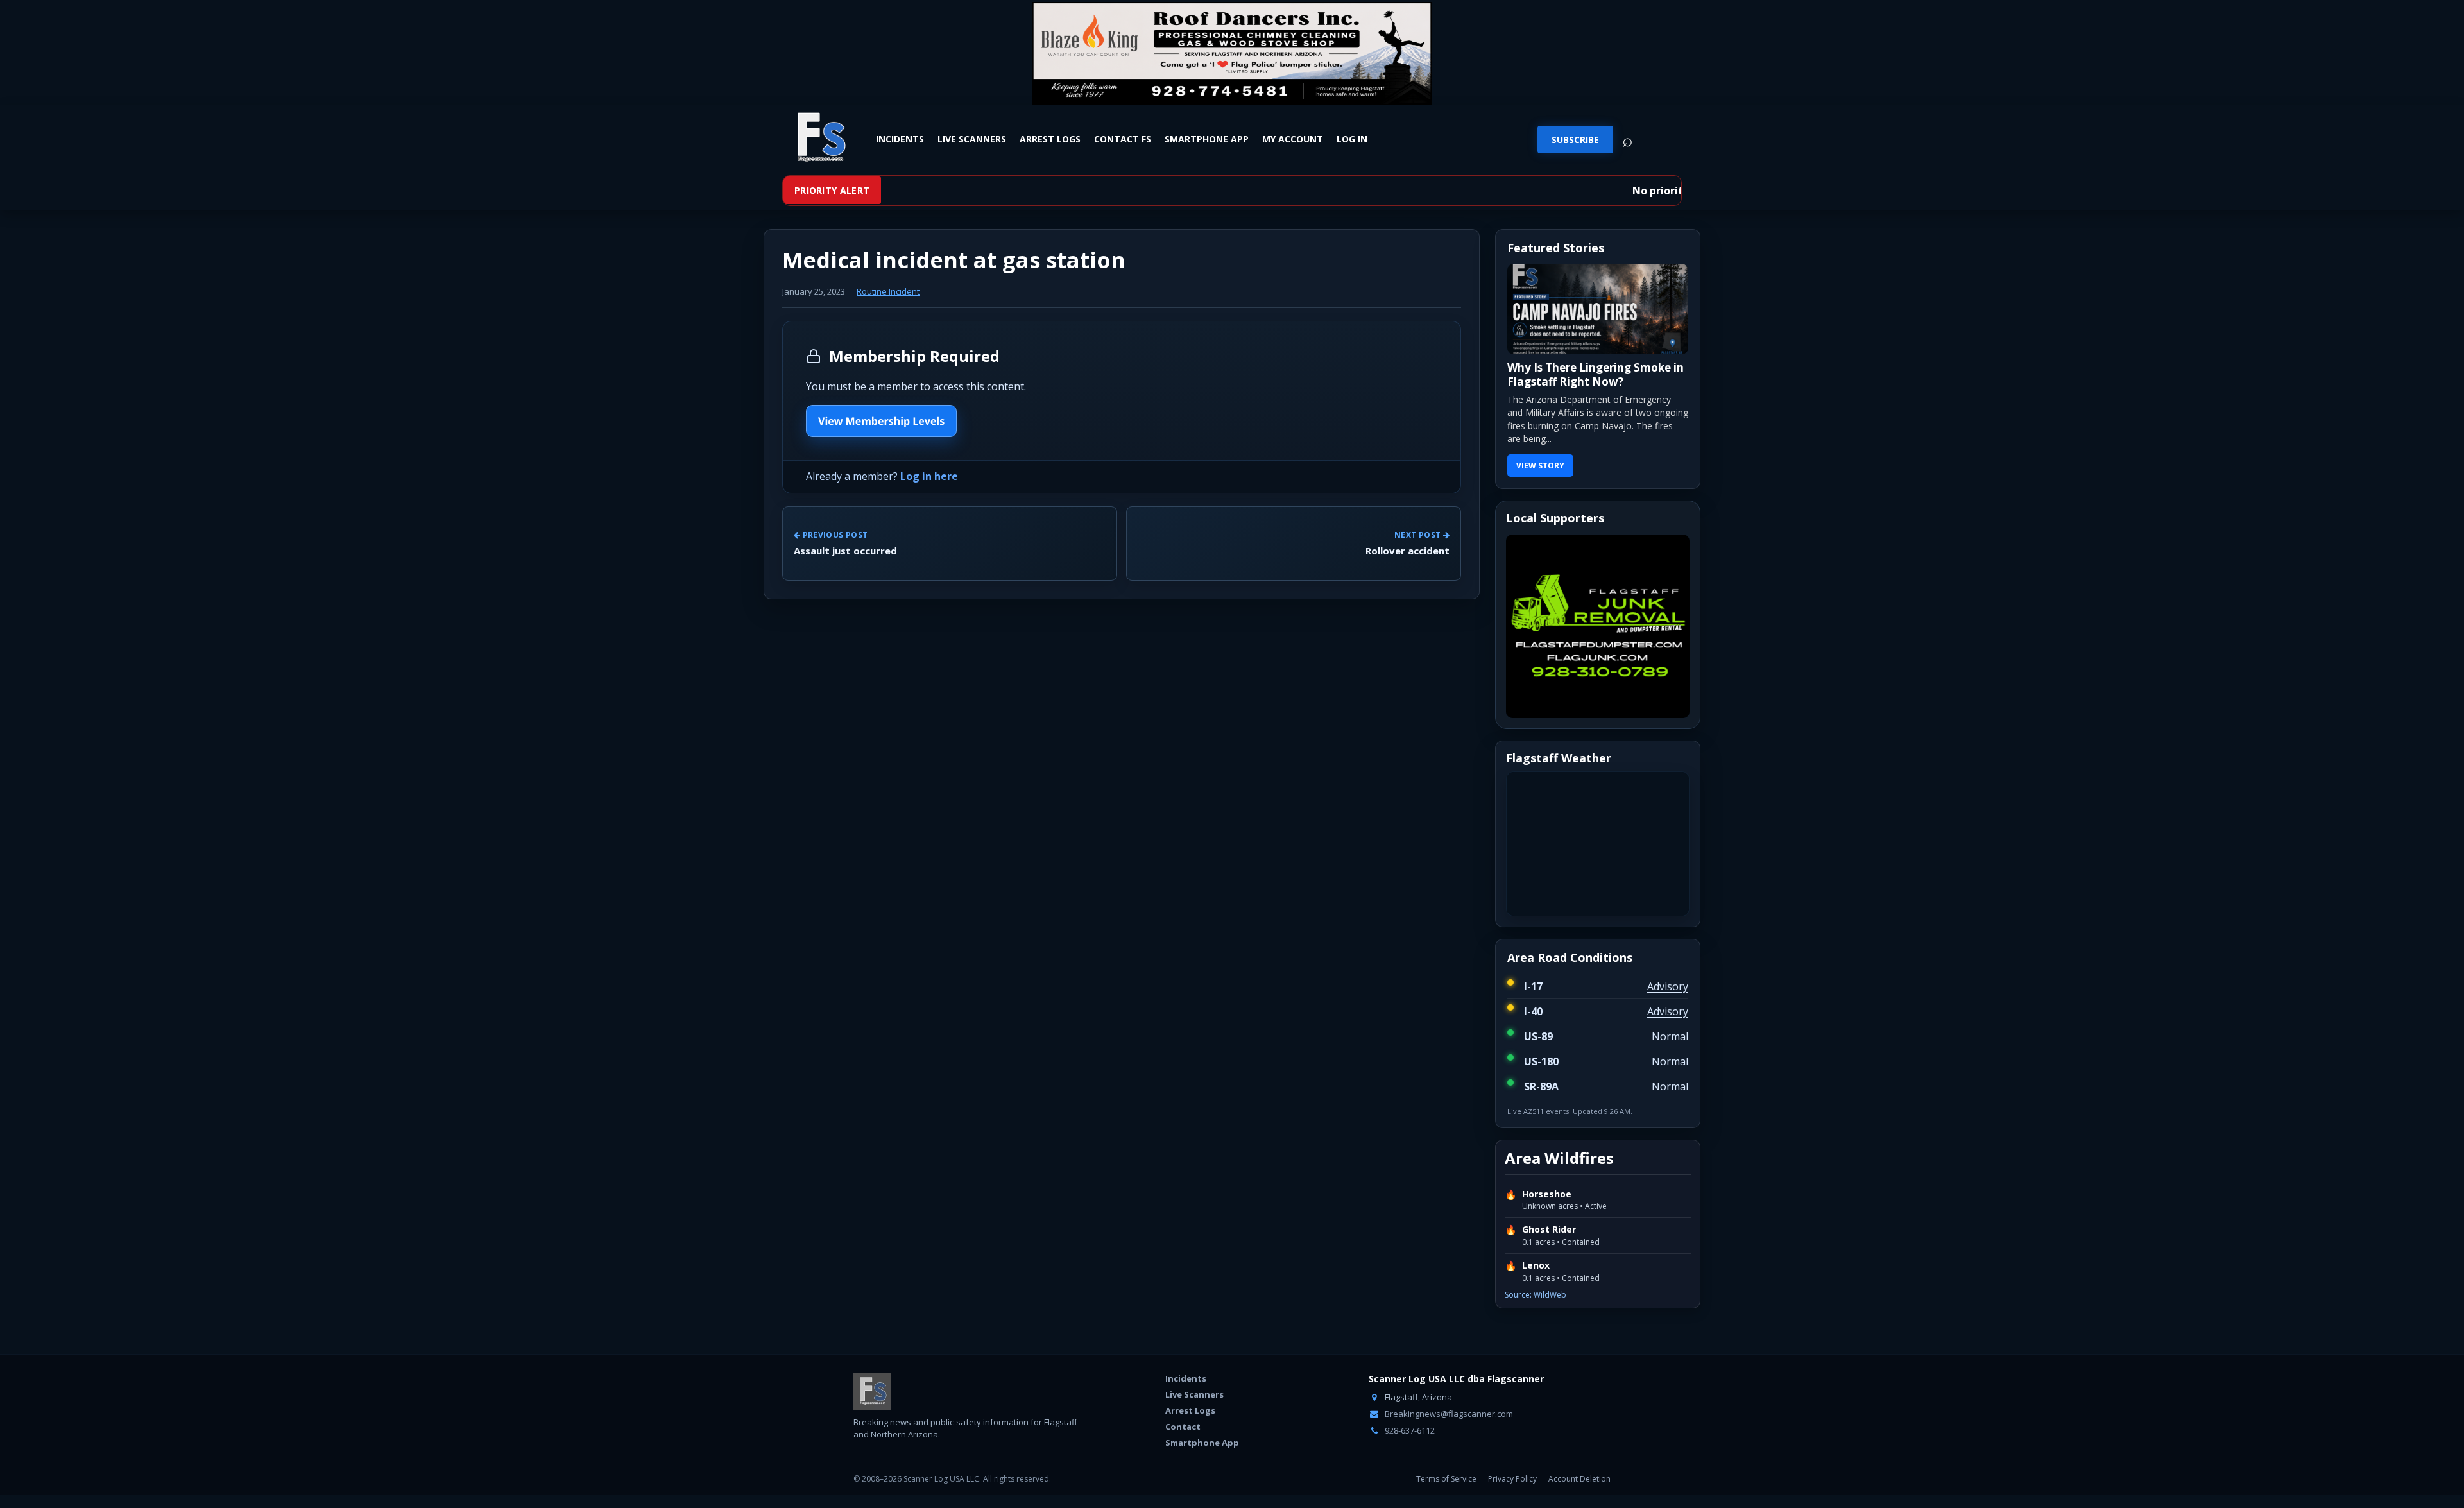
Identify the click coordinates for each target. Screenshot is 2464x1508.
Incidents (900, 139)
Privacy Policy (1512, 1479)
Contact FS (1123, 139)
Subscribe (1575, 140)
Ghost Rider (1549, 1230)
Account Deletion (1579, 1479)
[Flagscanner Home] (819, 138)
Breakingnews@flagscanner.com (1448, 1414)
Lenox (1536, 1265)
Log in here (929, 476)
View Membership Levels (881, 421)
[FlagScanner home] (872, 1391)
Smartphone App (1207, 139)
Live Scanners (972, 139)
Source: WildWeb (1536, 1295)
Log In (1352, 139)
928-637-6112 (1409, 1430)
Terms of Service (1446, 1479)
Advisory (1668, 986)
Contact (1183, 1427)
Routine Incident (888, 291)
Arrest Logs (1050, 139)
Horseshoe (1547, 1194)
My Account (1293, 139)
